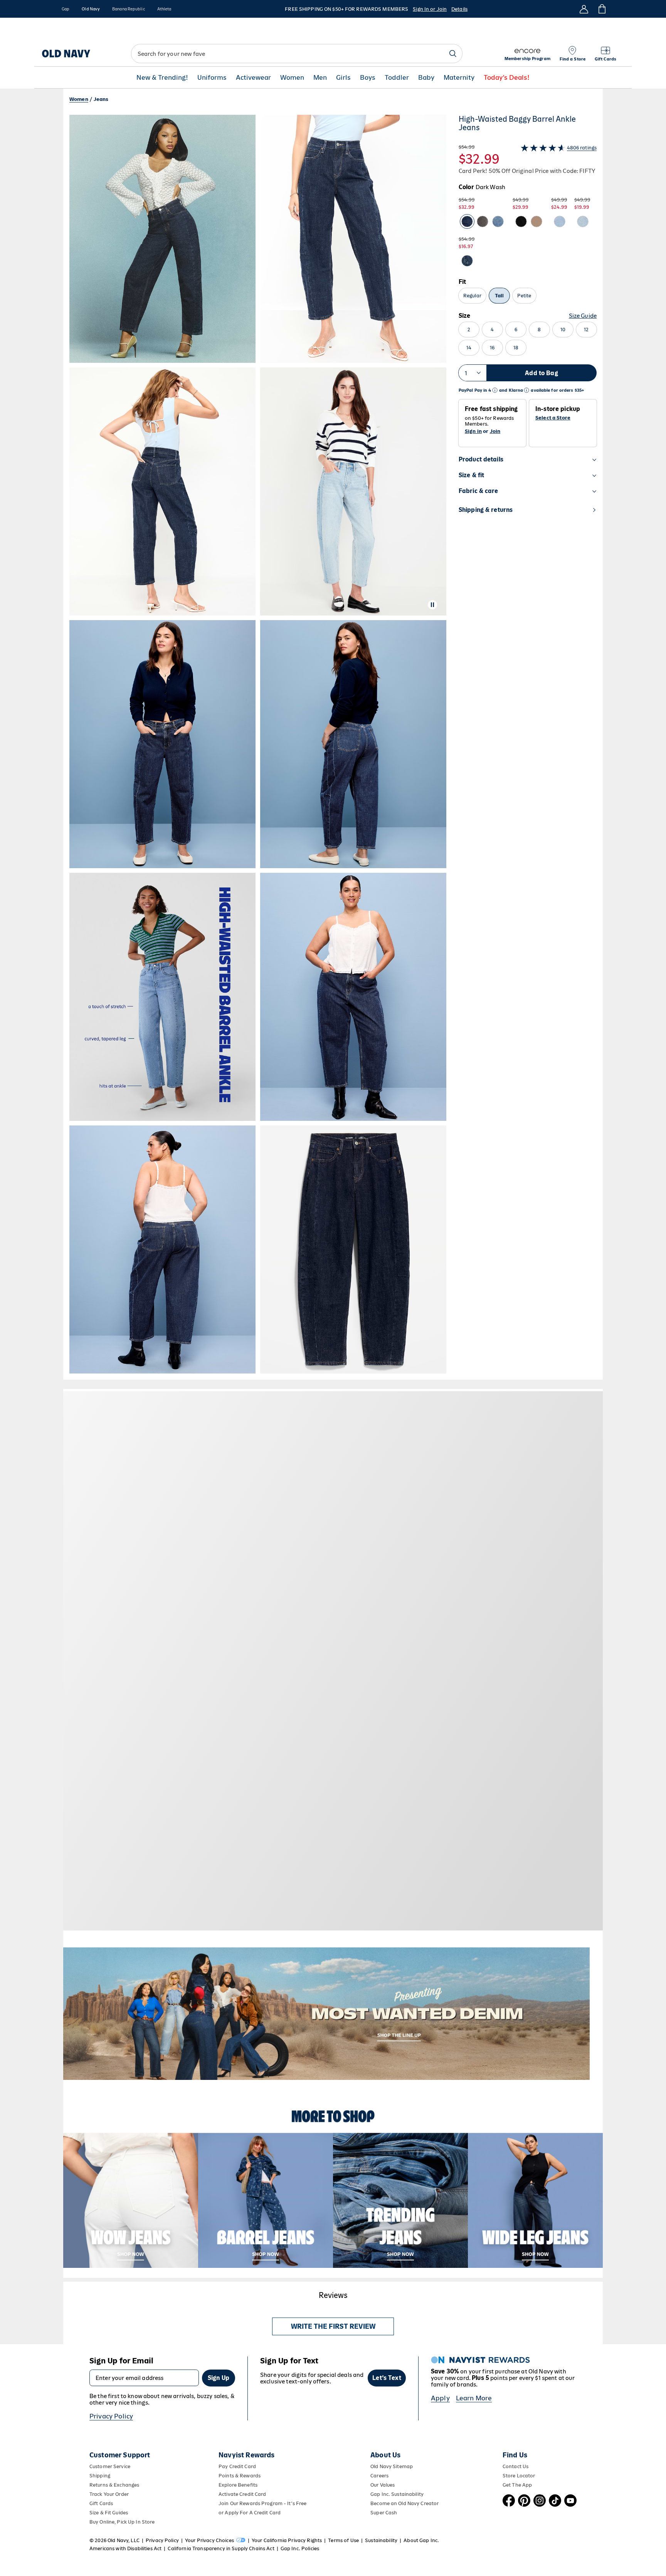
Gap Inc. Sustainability (397, 2494)
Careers (379, 2476)
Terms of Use (343, 2540)
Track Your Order (109, 2494)
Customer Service (110, 2466)
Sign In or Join (430, 9)
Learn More (474, 2398)
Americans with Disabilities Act (125, 2548)
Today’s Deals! (507, 78)
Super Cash (384, 2513)
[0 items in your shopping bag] (601, 9)
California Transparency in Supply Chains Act (221, 2548)
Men (320, 78)
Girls (343, 78)
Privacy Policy (111, 2416)
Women (292, 78)
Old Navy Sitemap (392, 2466)
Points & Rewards (240, 2476)
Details (459, 9)
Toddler (397, 78)
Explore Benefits (238, 2485)
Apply (440, 2398)
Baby (426, 78)
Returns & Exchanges (114, 2485)
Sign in (473, 431)
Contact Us (515, 2466)
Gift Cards (101, 2503)
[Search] (453, 54)
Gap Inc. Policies (300, 2548)
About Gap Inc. (421, 2540)
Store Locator (519, 2476)
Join (495, 431)
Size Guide (583, 316)
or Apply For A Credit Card (250, 2513)
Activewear (253, 78)
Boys (368, 78)
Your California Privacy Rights (287, 2540)
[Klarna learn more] (526, 390)
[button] (258, 744)
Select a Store (553, 418)
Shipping (100, 2476)
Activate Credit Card (242, 2494)
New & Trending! (162, 78)
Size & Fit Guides (109, 2513)
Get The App (517, 2485)
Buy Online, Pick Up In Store (122, 2522)
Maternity (459, 78)
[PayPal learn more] (495, 390)
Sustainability (381, 2540)
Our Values (383, 2485)
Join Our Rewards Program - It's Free (262, 2503)
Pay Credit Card (237, 2466)
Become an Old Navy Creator (404, 2503)
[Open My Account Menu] (584, 9)
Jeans (101, 99)
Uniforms (212, 78)
